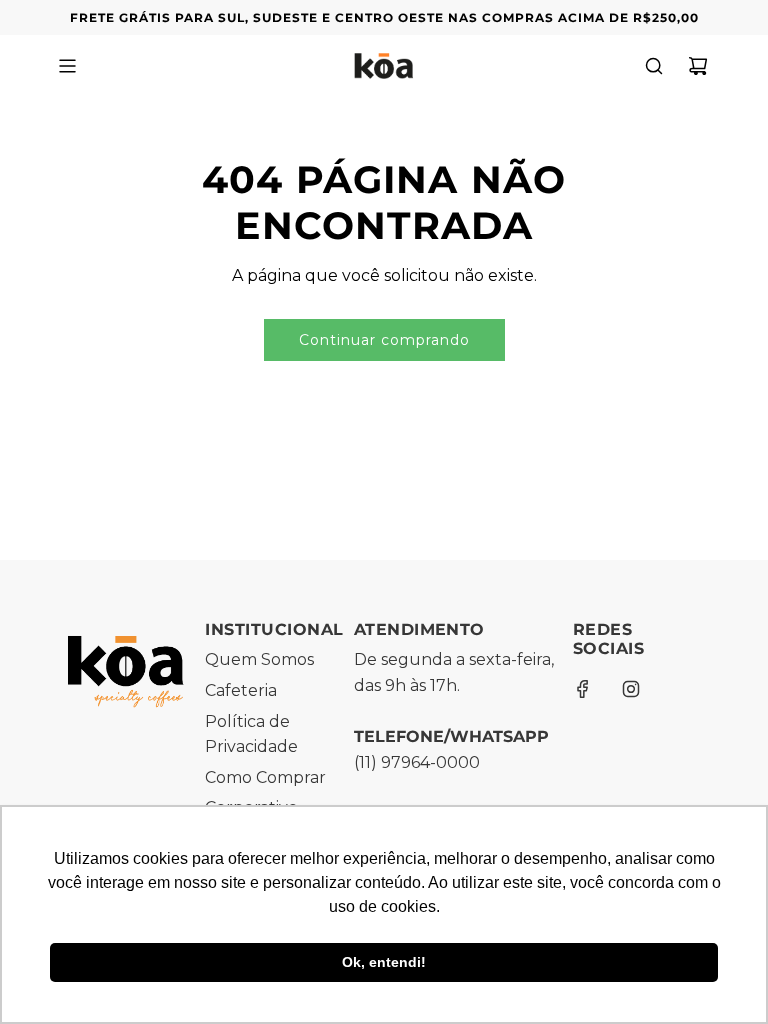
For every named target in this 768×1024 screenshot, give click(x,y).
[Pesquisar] (654, 66)
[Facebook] (583, 689)
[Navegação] (67, 66)
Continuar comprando (384, 340)
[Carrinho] (698, 66)
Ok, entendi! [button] (384, 962)
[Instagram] (631, 689)
